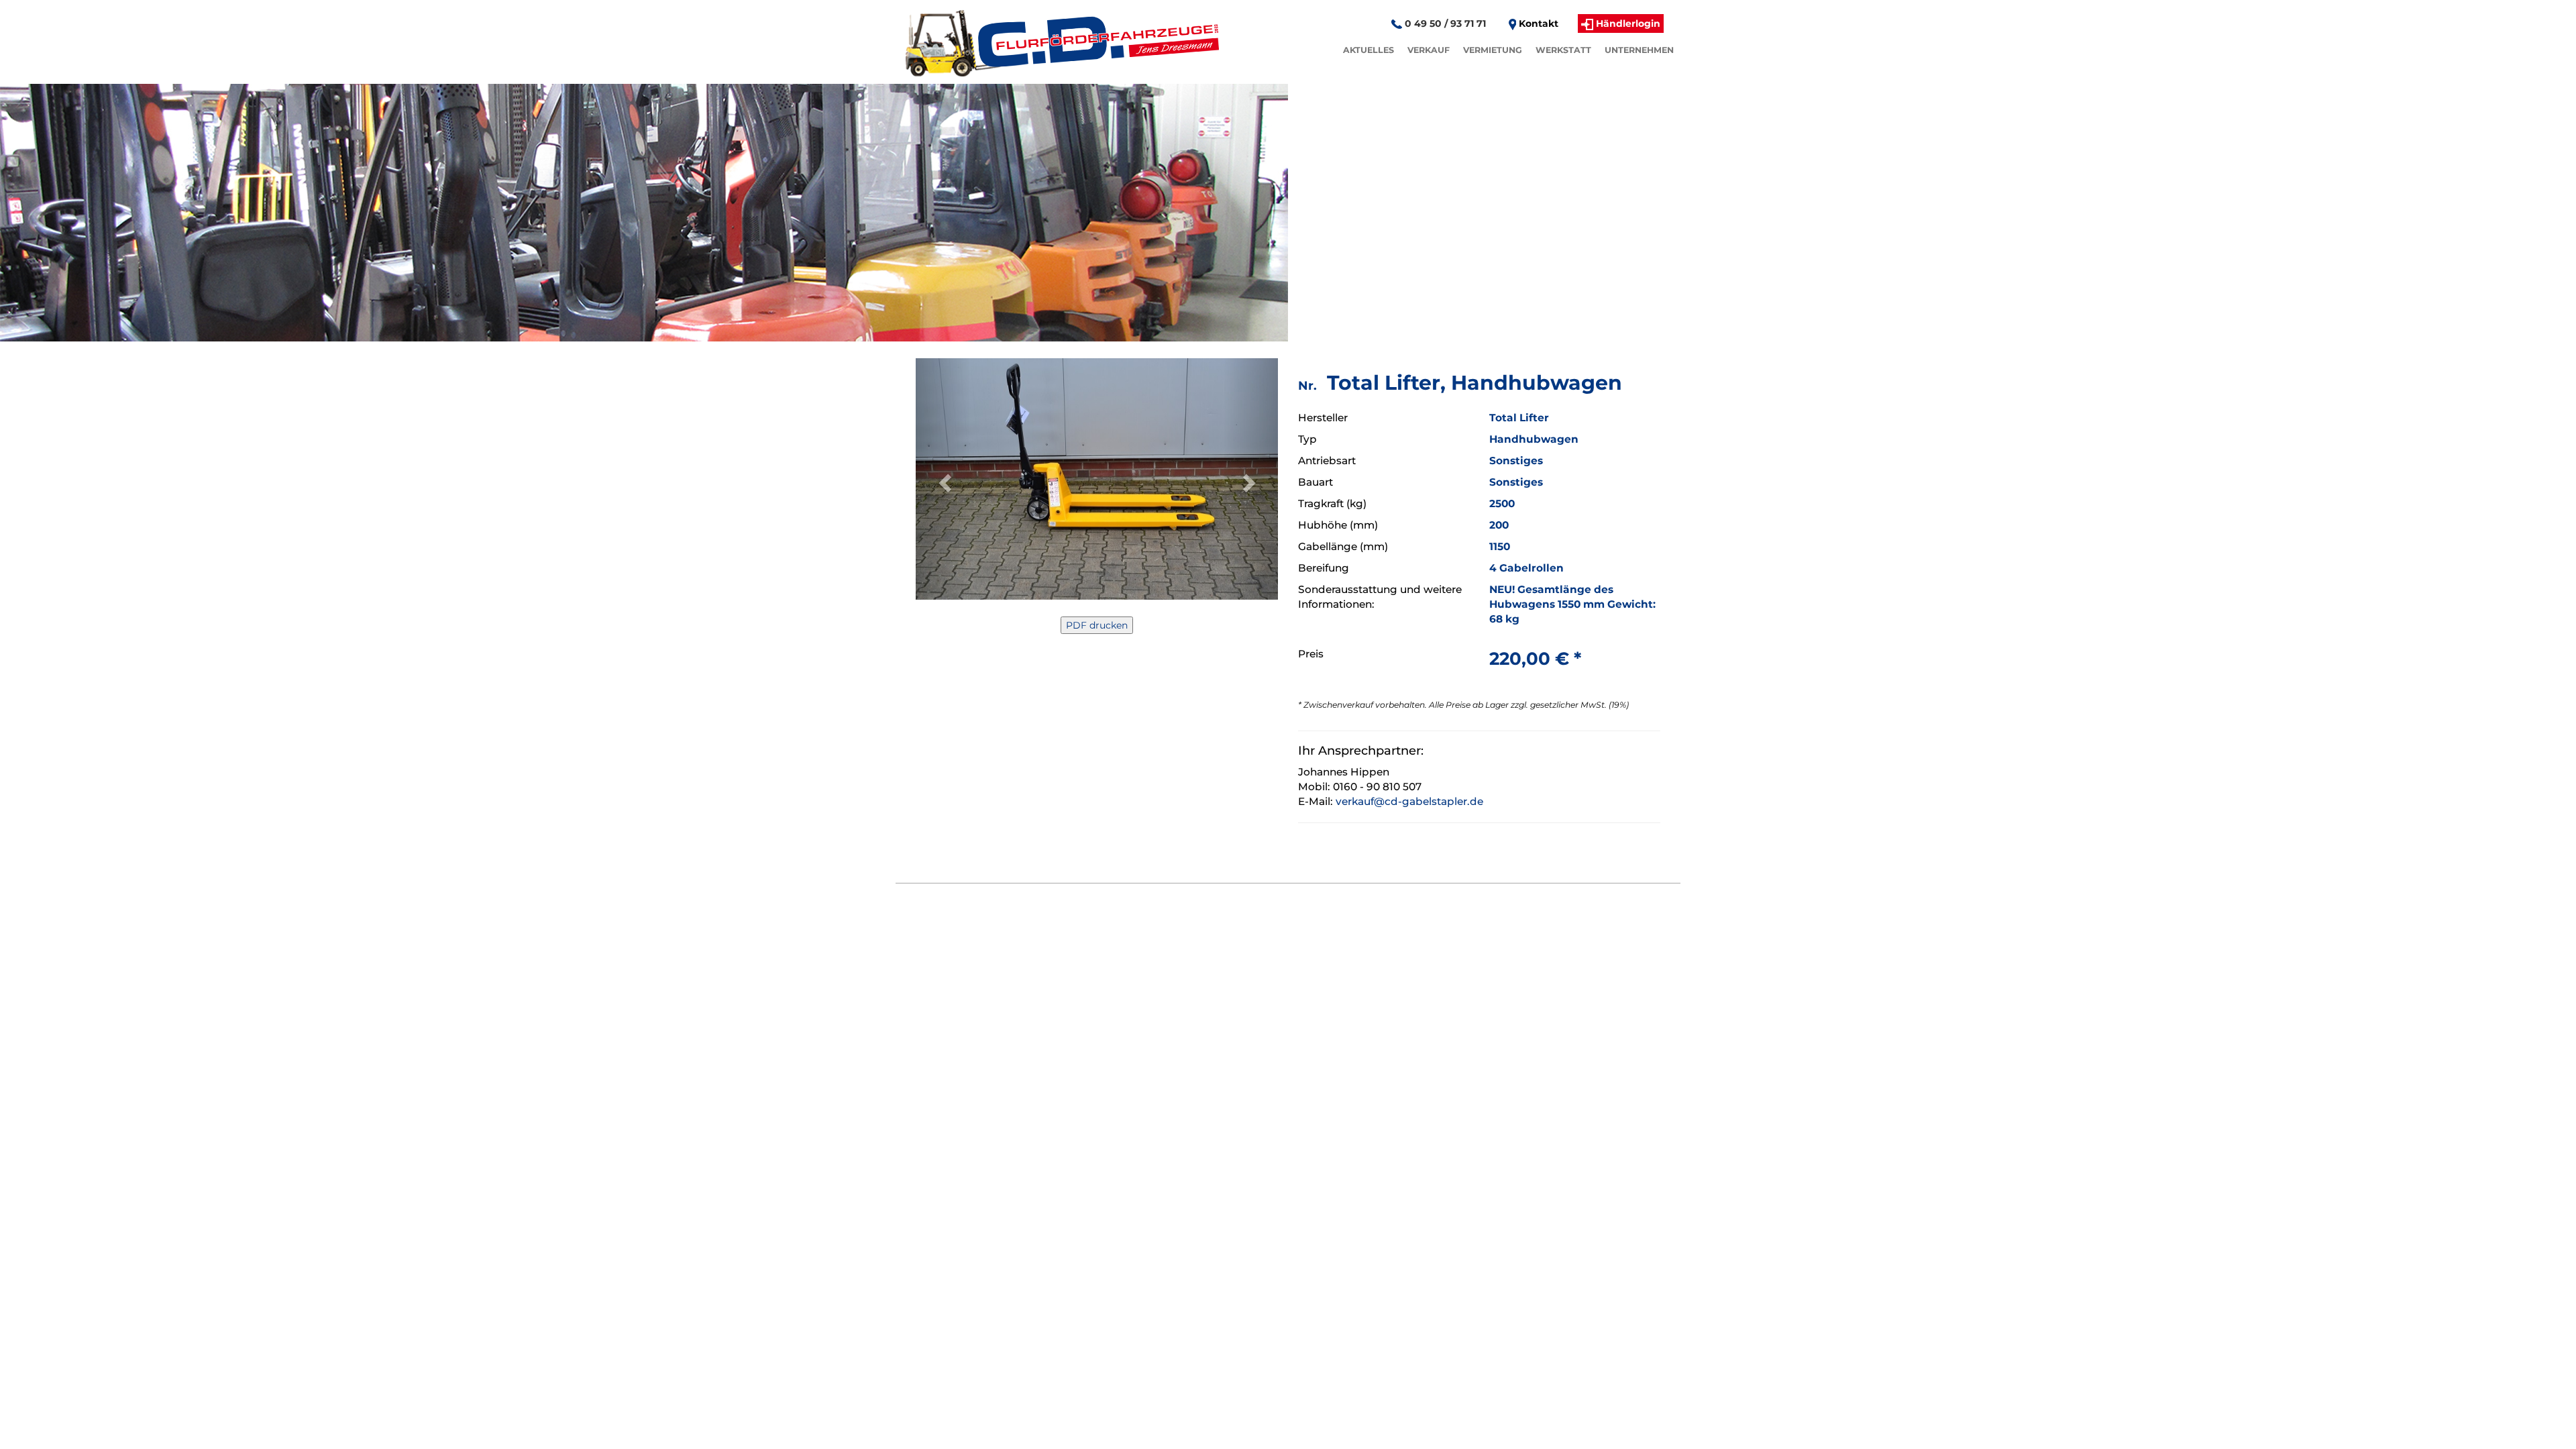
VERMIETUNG (1493, 50)
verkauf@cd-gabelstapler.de (1409, 801)
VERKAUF (1429, 50)
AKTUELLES (1368, 50)
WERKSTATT (1563, 50)
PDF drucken (1097, 625)
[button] (943, 479)
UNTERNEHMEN (1639, 50)
